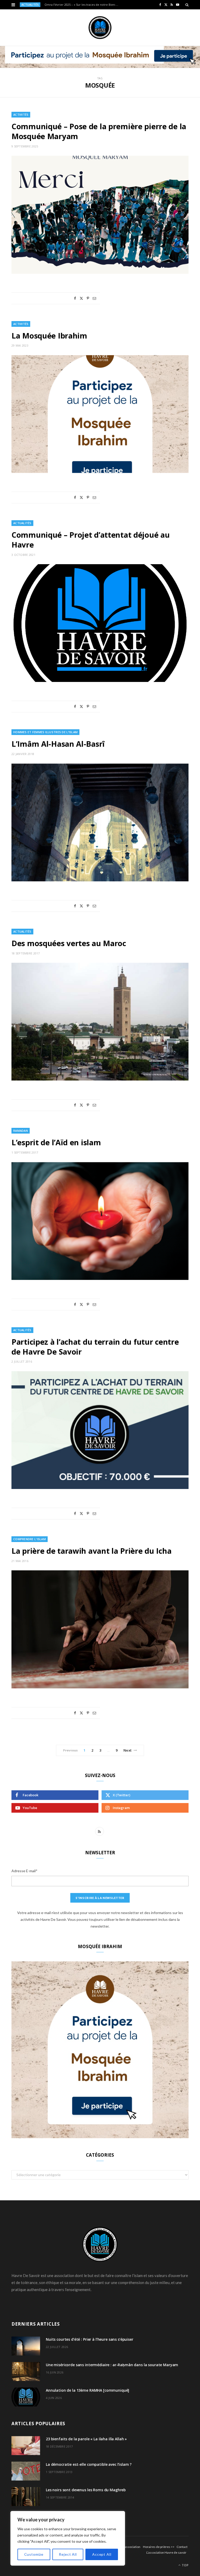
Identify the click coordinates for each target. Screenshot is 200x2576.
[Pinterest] (88, 298)
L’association (132, 2547)
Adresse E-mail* (24, 1871)
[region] (68, 2538)
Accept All (102, 2554)
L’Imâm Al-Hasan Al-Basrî (58, 744)
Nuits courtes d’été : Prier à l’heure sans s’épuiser (90, 2339)
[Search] (187, 5)
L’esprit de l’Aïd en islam (56, 1142)
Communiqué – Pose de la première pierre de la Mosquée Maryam (99, 131)
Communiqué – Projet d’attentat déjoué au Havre (90, 540)
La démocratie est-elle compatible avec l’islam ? (89, 2464)
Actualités (22, 523)
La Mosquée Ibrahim (49, 336)
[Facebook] (75, 298)
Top (185, 2565)
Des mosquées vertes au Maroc (69, 943)
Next (127, 1750)
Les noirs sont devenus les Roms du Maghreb (86, 2490)
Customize (34, 2554)
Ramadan (21, 1131)
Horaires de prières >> (159, 2547)
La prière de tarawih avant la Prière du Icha (91, 1551)
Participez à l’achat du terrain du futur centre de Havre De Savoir (95, 1347)
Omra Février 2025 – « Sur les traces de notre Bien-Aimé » (83, 5)
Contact (182, 2547)
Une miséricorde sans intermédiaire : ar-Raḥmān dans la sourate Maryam (112, 2365)
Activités (21, 115)
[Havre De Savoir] (100, 28)
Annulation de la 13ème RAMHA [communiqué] (87, 2390)
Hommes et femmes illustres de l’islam (45, 732)
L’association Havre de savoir (166, 2552)
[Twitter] (81, 298)
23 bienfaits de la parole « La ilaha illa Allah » (86, 2439)
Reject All (68, 2554)
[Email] (94, 298)
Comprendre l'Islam (30, 1539)
